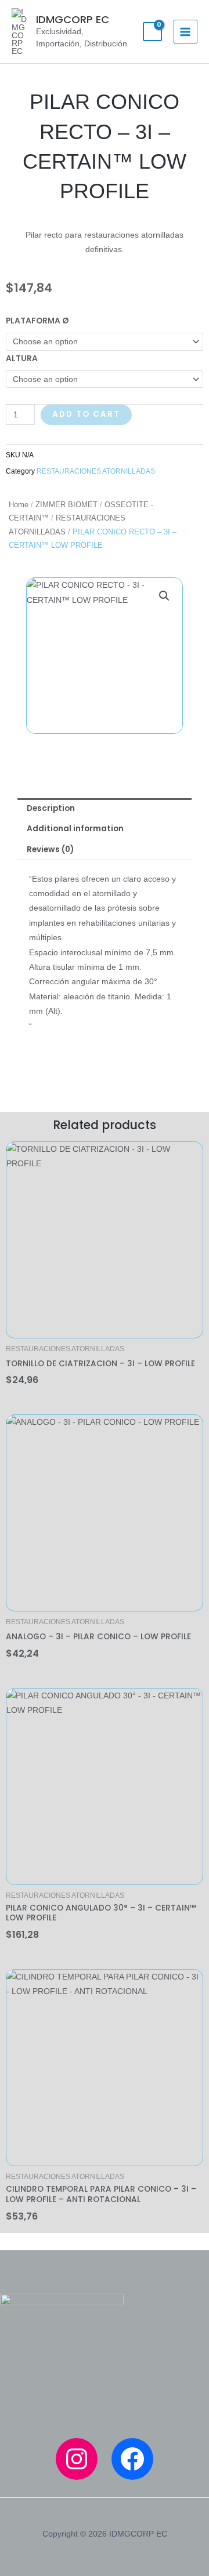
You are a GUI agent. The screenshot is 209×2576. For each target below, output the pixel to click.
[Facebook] (132, 2459)
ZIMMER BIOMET (66, 505)
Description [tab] (51, 808)
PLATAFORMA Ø (37, 321)
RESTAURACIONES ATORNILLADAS (96, 471)
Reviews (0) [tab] (50, 849)
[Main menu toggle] (185, 32)
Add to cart (86, 414)
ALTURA (22, 359)
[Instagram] (77, 2459)
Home (19, 505)
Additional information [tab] (75, 829)
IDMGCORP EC (73, 19)
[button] (164, 596)
